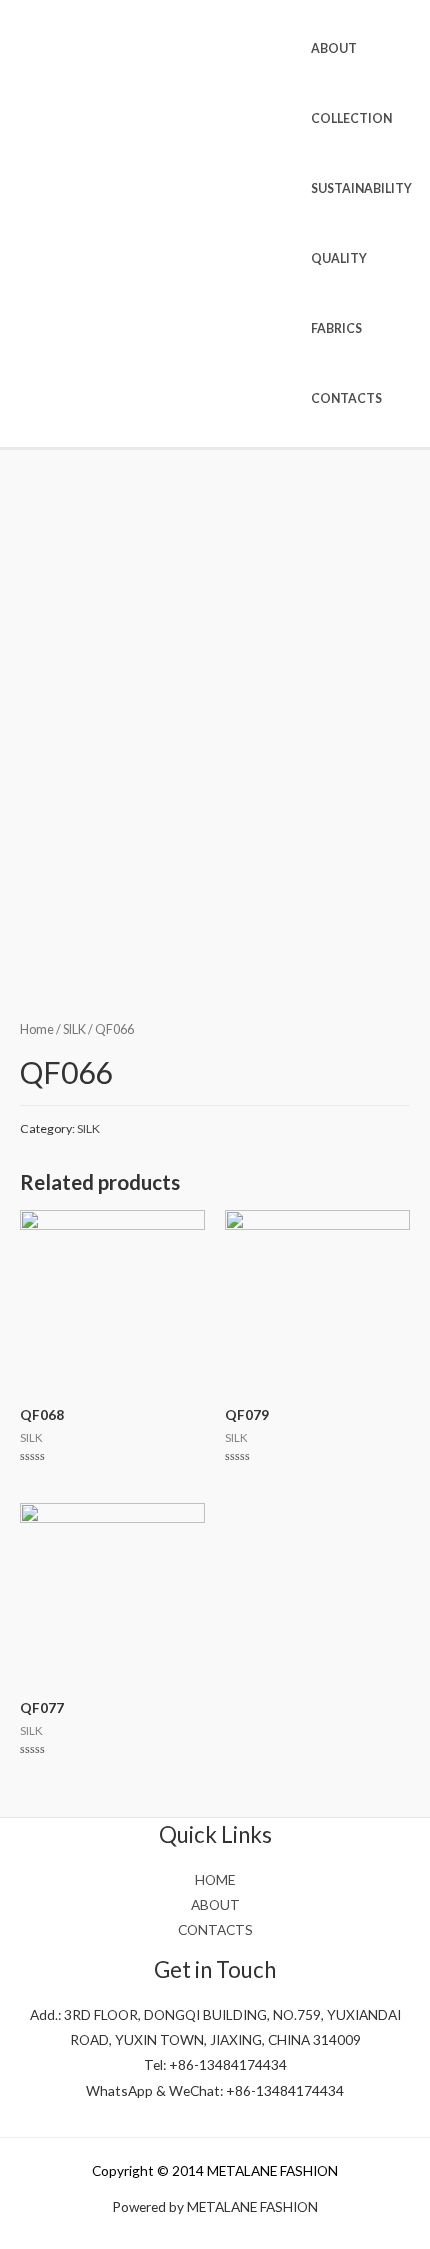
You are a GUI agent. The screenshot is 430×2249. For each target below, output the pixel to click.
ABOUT (334, 48)
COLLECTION (351, 118)
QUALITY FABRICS (339, 293)
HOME (215, 1879)
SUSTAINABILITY (361, 188)
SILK (74, 1029)
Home (37, 1029)
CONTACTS (346, 398)
